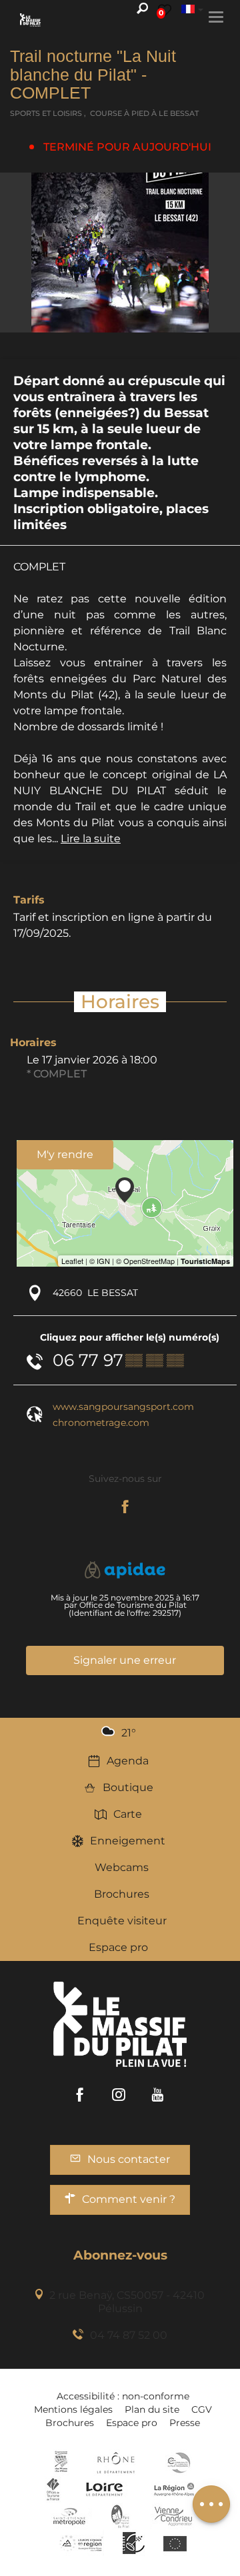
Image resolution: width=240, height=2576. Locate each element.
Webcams (122, 1867)
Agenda (128, 1761)
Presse (185, 2423)
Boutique (128, 1787)
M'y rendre (65, 1154)
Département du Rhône (116, 2463)
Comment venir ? (129, 2199)
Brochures (122, 1894)
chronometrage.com (101, 1423)
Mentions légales (73, 2409)
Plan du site (152, 2409)
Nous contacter (129, 2159)
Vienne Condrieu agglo (174, 2516)
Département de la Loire (104, 2489)
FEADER (81, 2543)
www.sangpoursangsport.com (123, 1407)
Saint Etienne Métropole (69, 2516)
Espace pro (118, 1947)
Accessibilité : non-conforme (123, 2396)
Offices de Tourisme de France (53, 2489)
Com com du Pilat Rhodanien (178, 2463)
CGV (202, 2409)
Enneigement (128, 1841)
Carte (128, 1814)
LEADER (134, 2543)
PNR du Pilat (121, 2516)
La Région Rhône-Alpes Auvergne (174, 2489)
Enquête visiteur (122, 1921)
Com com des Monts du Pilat (61, 2463)
